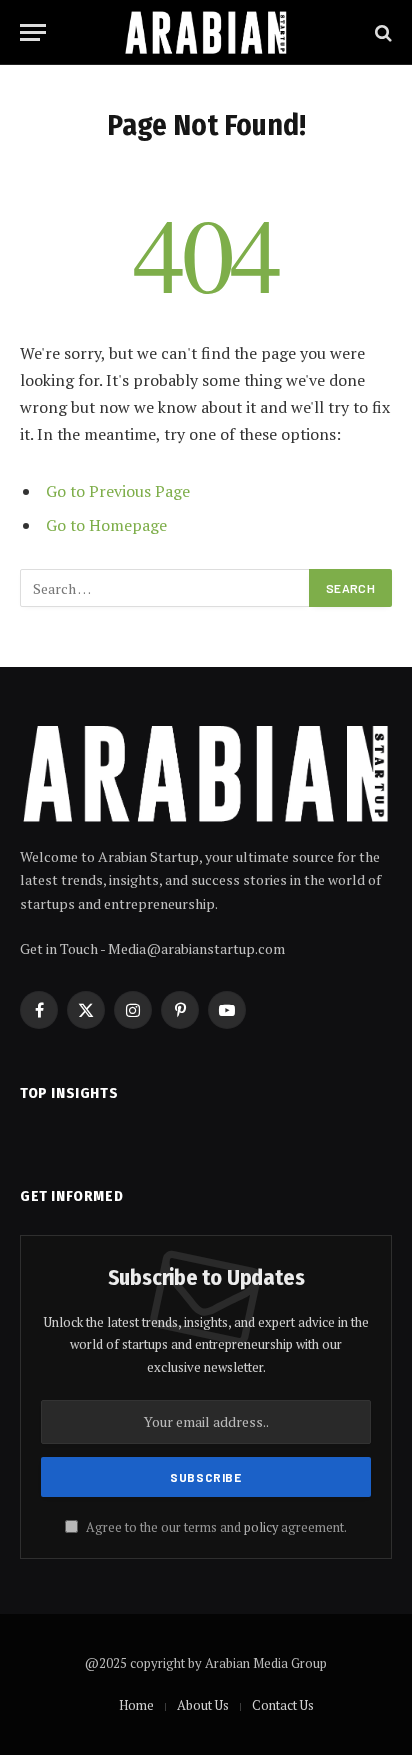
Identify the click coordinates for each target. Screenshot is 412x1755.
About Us (203, 1705)
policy (261, 1527)
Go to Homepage (106, 525)
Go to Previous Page (118, 491)
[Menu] (33, 32)
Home (136, 1705)
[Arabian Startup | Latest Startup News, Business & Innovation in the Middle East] (206, 32)
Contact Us (283, 1705)
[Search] (381, 32)
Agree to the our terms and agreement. (215, 1527)
